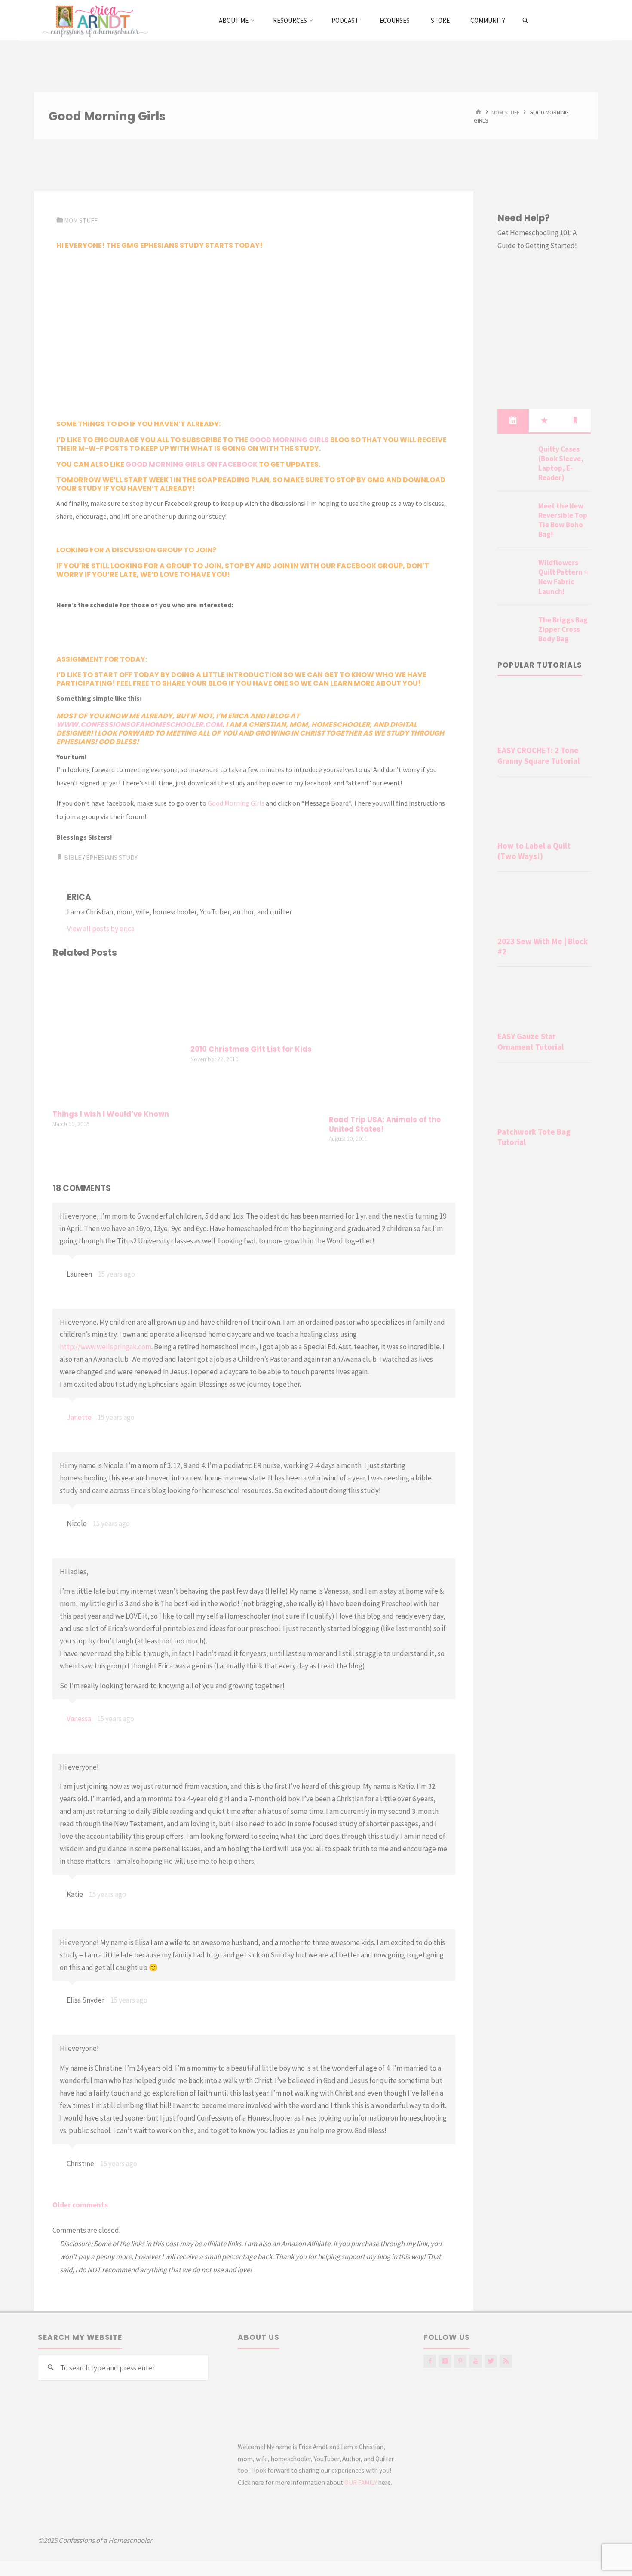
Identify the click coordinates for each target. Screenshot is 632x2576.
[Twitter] (491, 2361)
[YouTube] (475, 2361)
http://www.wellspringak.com (106, 1347)
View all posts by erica (101, 929)
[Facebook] (430, 2361)
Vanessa (79, 1719)
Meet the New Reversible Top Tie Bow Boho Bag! (563, 520)
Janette (79, 1417)
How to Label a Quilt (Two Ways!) (534, 851)
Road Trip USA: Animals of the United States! (385, 1125)
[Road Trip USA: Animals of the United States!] (392, 1038)
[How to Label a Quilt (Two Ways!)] (544, 810)
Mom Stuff (505, 112)
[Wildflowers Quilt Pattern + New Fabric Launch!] (515, 573)
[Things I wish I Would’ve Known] (116, 1035)
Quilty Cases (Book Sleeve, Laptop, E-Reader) (561, 463)
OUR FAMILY (361, 2482)
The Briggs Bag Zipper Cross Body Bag (563, 629)
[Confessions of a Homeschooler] (94, 20)
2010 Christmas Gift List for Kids (251, 1049)
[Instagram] (445, 2361)
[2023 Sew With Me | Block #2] (544, 906)
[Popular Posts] (544, 421)
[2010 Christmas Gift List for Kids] (254, 1003)
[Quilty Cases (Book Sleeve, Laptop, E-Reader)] (515, 459)
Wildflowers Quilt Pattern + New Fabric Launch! (563, 577)
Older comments (80, 2205)
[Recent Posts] (513, 421)
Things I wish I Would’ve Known (111, 1114)
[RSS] (506, 2361)
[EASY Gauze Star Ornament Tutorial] (544, 1001)
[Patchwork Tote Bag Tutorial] (544, 1096)
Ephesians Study (112, 857)
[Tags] (575, 421)
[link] (526, 21)
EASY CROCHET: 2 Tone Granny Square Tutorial (538, 756)
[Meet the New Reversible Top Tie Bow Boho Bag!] (515, 516)
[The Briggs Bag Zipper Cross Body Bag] (515, 630)
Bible (73, 857)
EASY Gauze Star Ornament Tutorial (531, 1042)
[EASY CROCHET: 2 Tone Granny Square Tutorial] (544, 715)
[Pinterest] (460, 2361)
